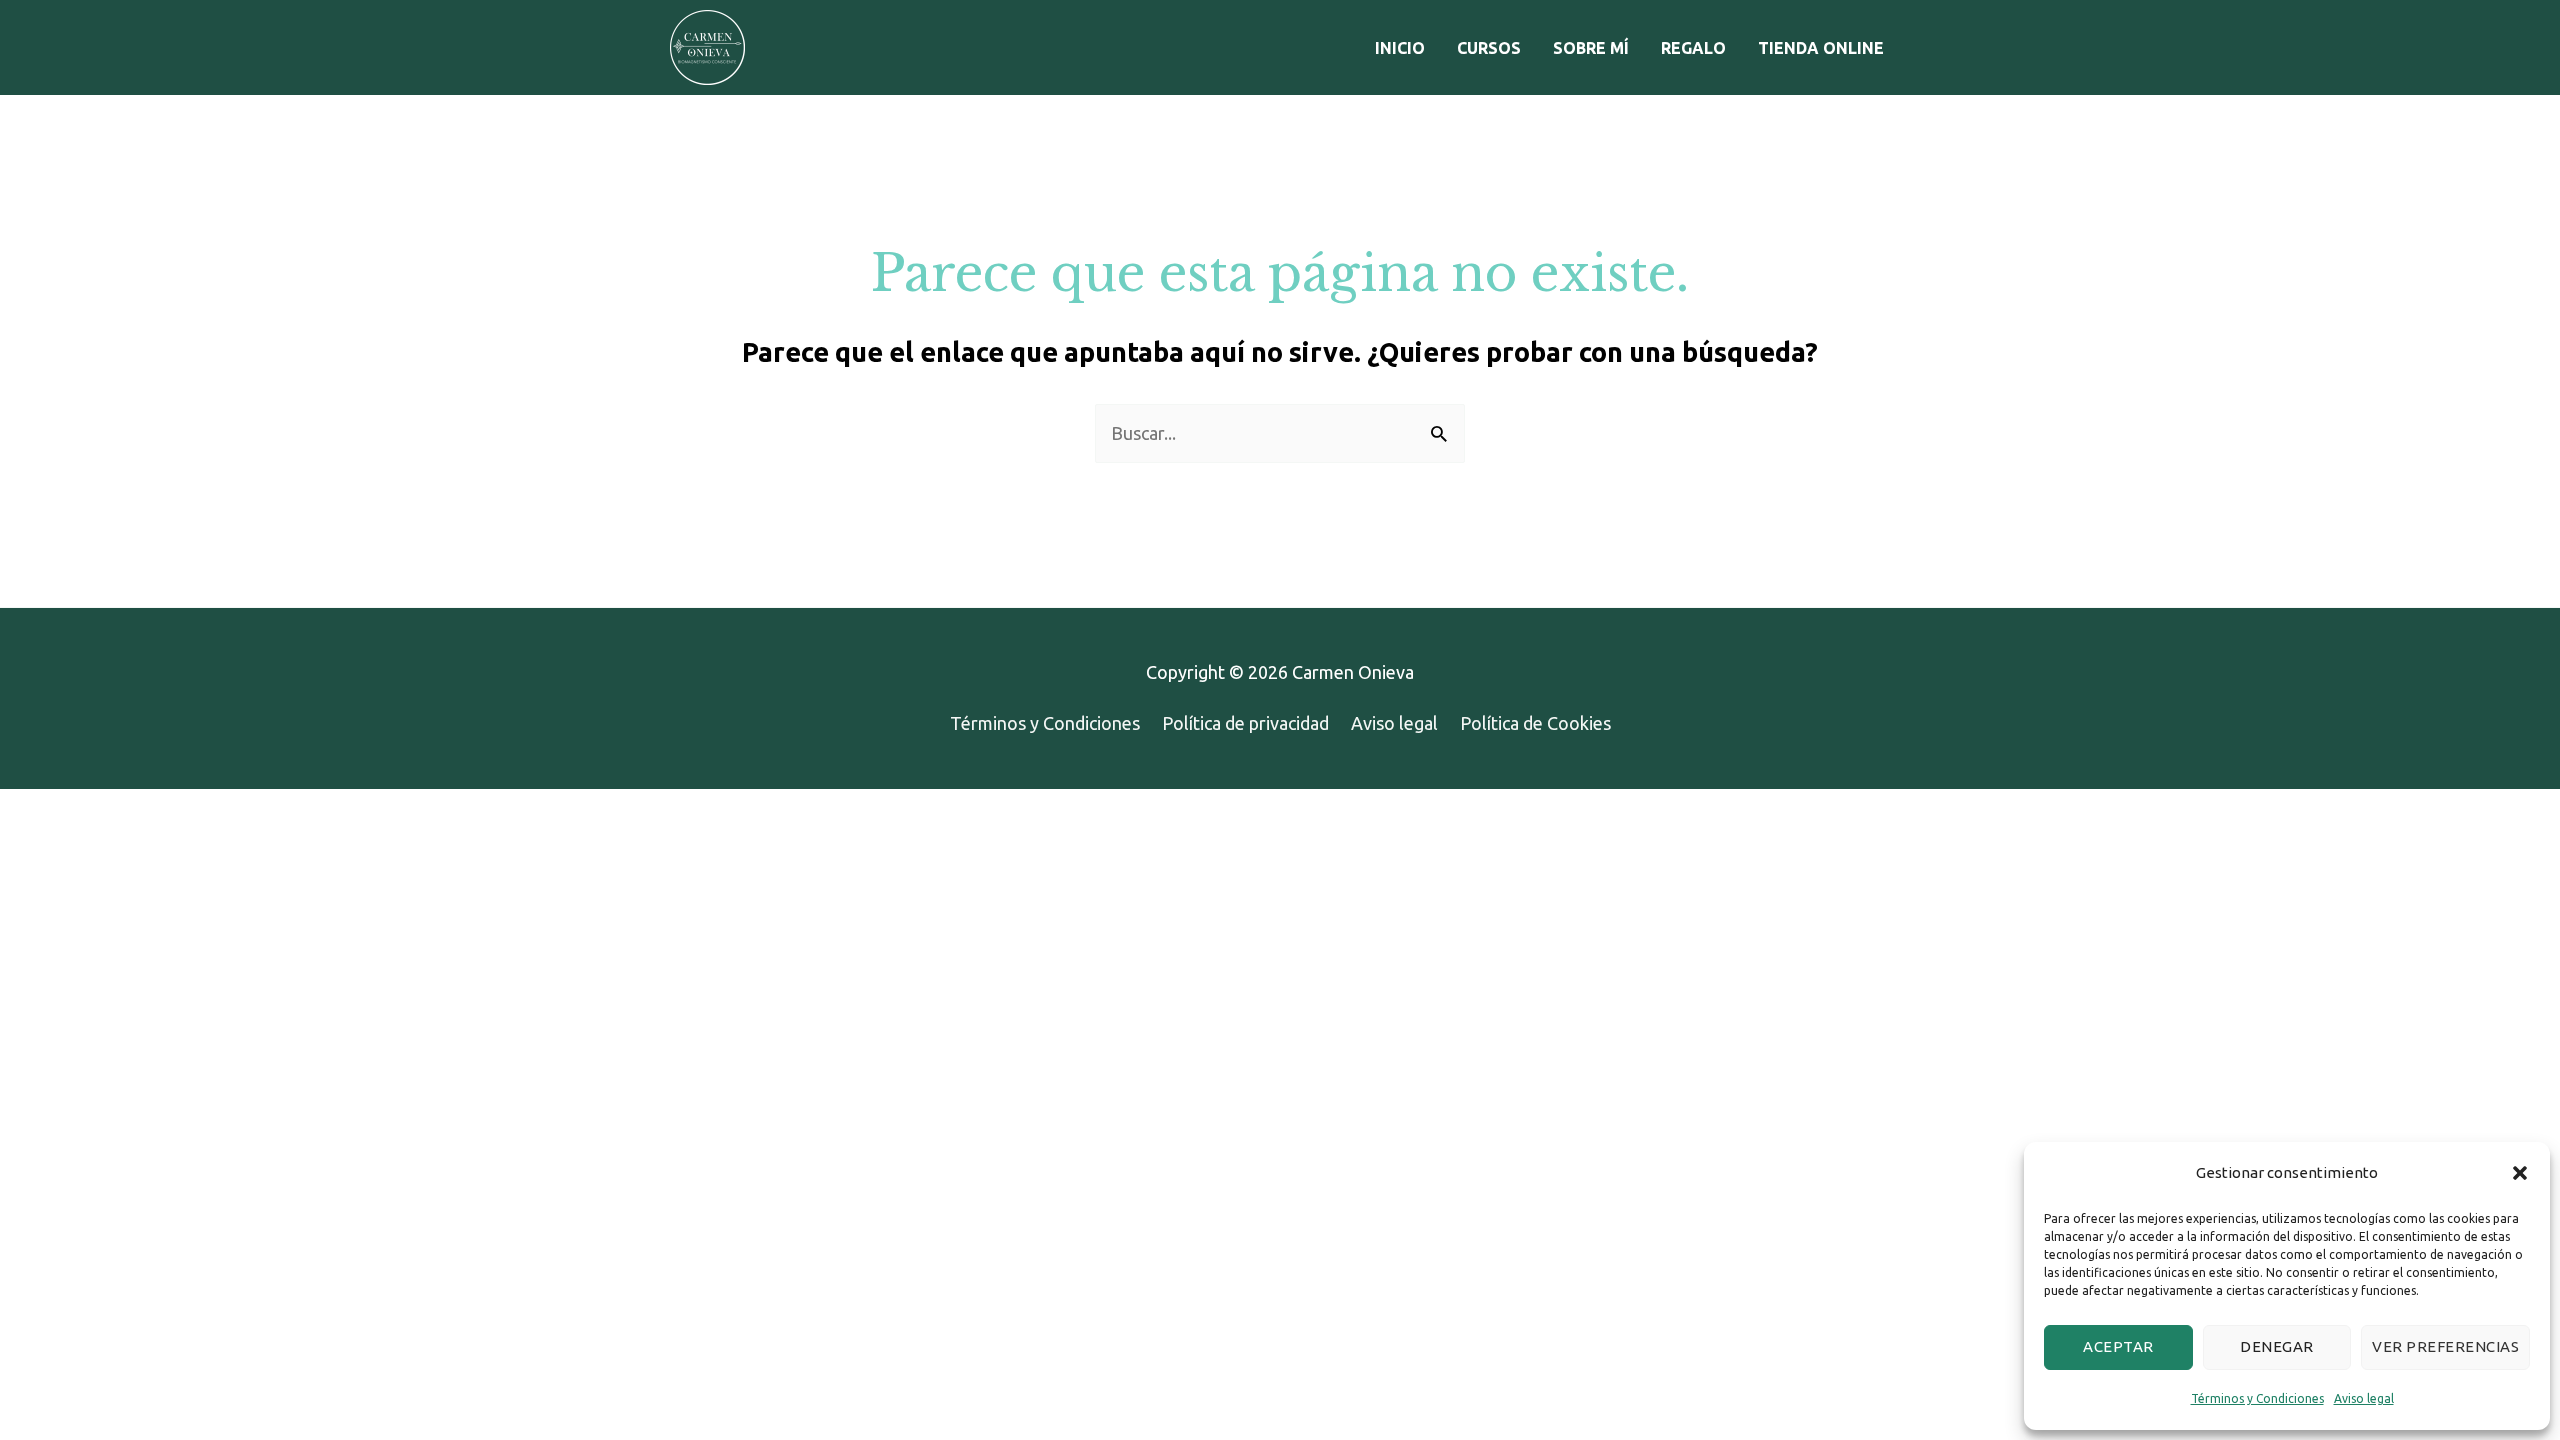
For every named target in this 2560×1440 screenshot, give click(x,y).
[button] (2520, 1173)
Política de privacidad (1245, 723)
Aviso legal (2364, 1398)
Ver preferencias (2445, 1346)
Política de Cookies (1535, 723)
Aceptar (2118, 1346)
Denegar (2277, 1346)
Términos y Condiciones (2257, 1398)
